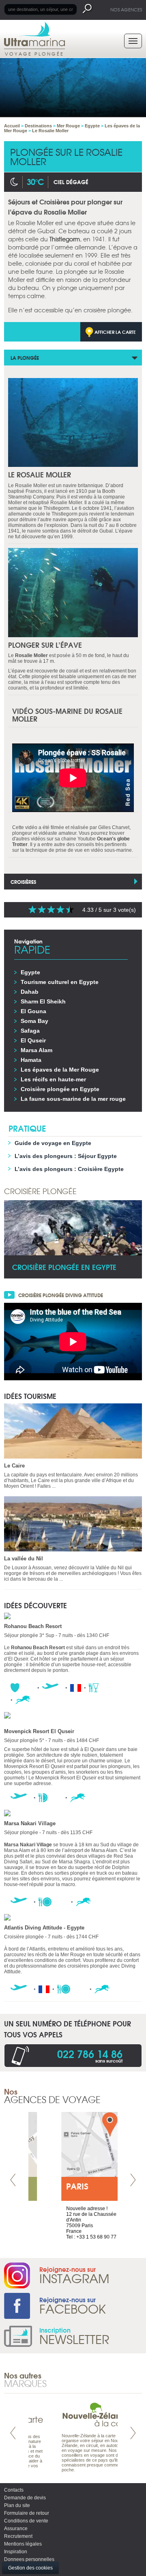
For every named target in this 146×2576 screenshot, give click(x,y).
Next (133, 2180)
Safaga (30, 1031)
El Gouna (33, 1011)
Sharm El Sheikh (43, 1001)
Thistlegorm (65, 239)
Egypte (30, 972)
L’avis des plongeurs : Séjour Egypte (66, 1156)
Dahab (30, 992)
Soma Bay (34, 1021)
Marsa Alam (36, 1050)
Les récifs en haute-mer (53, 1079)
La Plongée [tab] (25, 358)
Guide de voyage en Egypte (53, 1143)
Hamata (31, 1060)
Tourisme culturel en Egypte (60, 982)
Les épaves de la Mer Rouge (60, 1070)
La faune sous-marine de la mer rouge (73, 1099)
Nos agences (126, 9)
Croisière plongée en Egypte (60, 1089)
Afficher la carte (115, 332)
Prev (13, 2180)
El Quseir (33, 1040)
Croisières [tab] (23, 882)
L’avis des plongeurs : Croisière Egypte (69, 1169)
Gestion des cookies (30, 2568)
